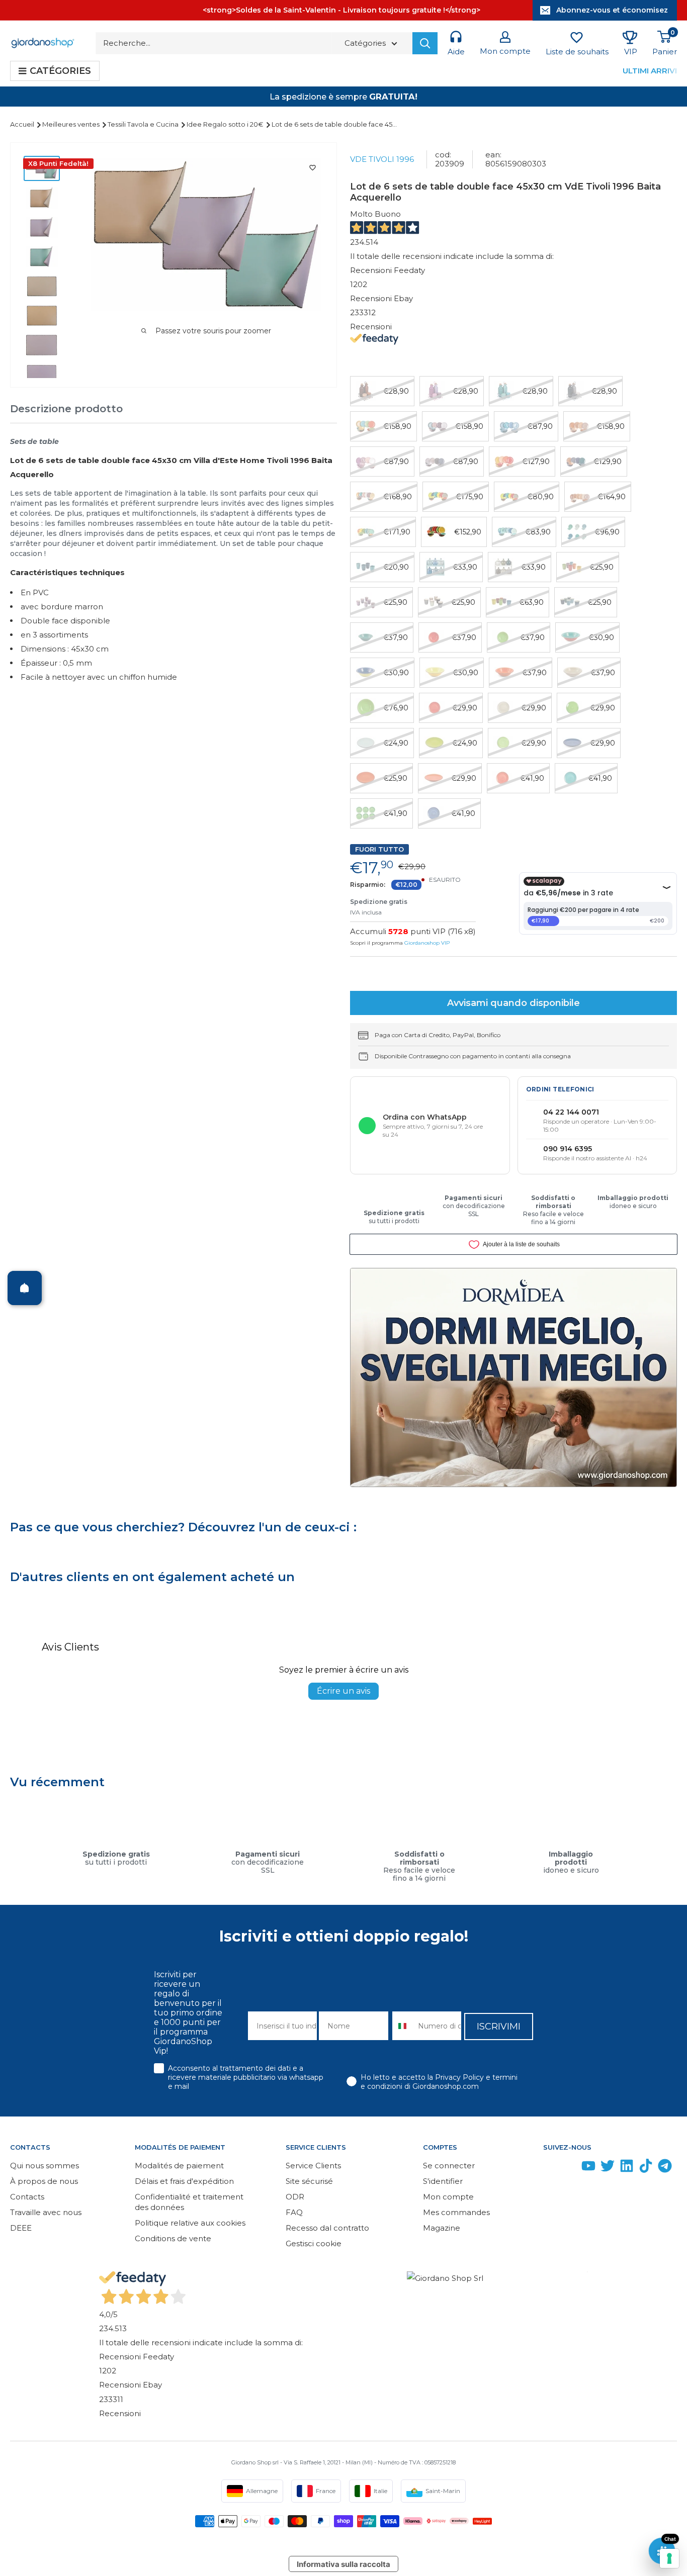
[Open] (25, 1288)
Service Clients (313, 2166)
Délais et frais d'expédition (184, 2181)
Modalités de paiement (179, 2166)
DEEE (21, 2228)
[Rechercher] (425, 43)
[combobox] (403, 2026)
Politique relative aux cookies (190, 2223)
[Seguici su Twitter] (608, 2168)
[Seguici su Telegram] (665, 2168)
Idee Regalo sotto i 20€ (226, 124)
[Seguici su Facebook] (550, 2168)
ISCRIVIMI (499, 2027)
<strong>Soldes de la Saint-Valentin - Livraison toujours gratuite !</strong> (341, 10)
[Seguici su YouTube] (588, 2168)
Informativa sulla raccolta (343, 2564)
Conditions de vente (173, 2238)
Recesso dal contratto (327, 2228)
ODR (295, 2197)
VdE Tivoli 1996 (382, 159)
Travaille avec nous (46, 2212)
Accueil (23, 124)
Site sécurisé (309, 2181)
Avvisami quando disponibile (513, 1003)
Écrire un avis (343, 1691)
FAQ (294, 2212)
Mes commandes (456, 2212)
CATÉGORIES (60, 71)
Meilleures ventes (72, 124)
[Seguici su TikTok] (646, 2168)
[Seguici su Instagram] (569, 2168)
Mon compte (448, 2197)
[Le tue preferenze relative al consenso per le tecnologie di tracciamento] (669, 2558)
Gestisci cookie (314, 2243)
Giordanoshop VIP (427, 943)
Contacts (27, 2197)
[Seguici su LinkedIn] (627, 2168)
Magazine (442, 2228)
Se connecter (449, 2166)
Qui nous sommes (45, 2166)
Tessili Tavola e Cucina (144, 124)
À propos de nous (44, 2181)
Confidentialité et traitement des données (189, 2202)
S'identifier (443, 2181)
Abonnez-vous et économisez (612, 10)
